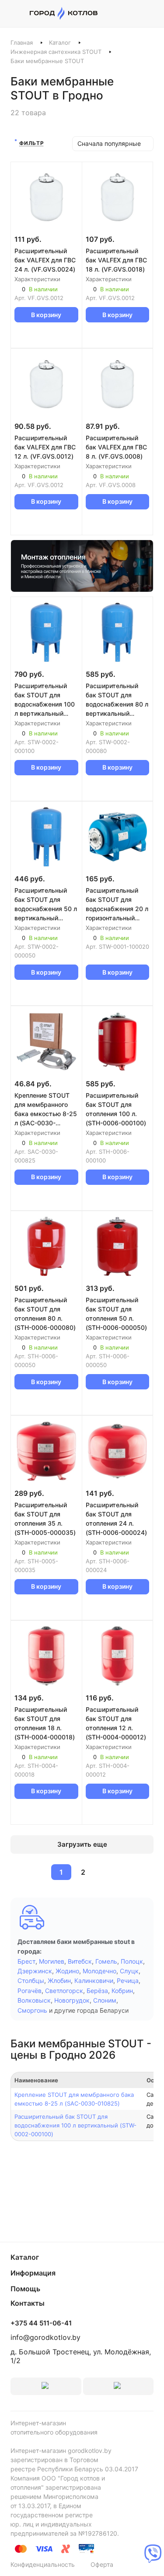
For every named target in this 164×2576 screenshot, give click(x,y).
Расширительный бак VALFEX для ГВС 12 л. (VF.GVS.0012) (45, 447)
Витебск (80, 1961)
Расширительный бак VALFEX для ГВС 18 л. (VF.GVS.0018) (116, 260)
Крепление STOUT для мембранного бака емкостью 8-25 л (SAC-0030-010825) (46, 1110)
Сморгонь (32, 2010)
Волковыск (34, 2000)
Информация (33, 2273)
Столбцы (31, 1981)
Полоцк (132, 1961)
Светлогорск (64, 1991)
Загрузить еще (82, 1844)
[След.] (104, 1872)
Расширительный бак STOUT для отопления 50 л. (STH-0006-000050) (116, 1314)
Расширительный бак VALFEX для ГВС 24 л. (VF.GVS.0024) (45, 260)
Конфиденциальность (43, 2564)
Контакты (28, 2303)
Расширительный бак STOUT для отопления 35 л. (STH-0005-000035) (45, 1519)
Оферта (102, 2564)
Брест (26, 1961)
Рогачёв (30, 1991)
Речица (128, 1981)
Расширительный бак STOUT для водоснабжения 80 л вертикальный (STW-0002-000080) (117, 700)
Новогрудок (72, 2000)
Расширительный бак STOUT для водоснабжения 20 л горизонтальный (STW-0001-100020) (117, 905)
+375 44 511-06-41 (41, 2323)
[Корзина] (149, 14)
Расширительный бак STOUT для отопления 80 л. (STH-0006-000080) (45, 1314)
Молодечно (99, 1971)
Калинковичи (94, 1981)
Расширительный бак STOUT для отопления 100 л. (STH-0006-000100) (116, 1109)
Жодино (67, 1971)
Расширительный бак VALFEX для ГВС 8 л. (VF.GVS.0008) (116, 447)
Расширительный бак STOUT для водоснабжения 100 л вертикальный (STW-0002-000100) (45, 700)
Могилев (52, 1961)
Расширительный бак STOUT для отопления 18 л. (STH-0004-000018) (45, 1723)
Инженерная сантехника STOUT (56, 52)
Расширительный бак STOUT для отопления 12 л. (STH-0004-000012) (116, 1723)
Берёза (97, 1991)
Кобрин (122, 1991)
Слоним (105, 2000)
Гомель (106, 1961)
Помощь (25, 2289)
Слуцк (129, 1971)
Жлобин (59, 1981)
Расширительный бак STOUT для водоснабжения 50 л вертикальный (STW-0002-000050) (46, 905)
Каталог (60, 42)
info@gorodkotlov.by (45, 2337)
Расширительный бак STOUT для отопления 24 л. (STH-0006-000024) (116, 1519)
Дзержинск (35, 1971)
